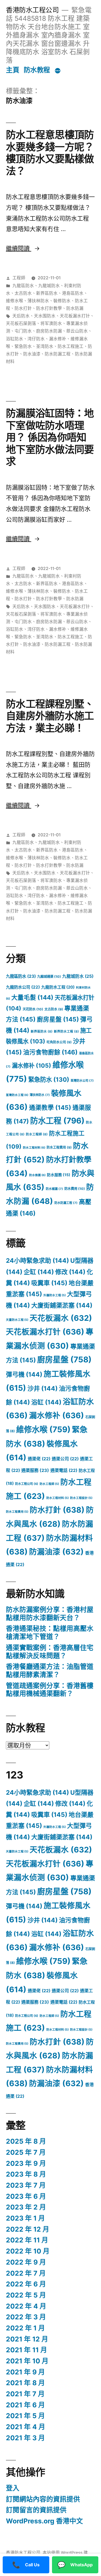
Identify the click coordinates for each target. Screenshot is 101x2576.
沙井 (43, 1389)
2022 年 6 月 (26, 2284)
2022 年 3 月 (26, 2317)
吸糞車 (49, 1283)
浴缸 (46, 1402)
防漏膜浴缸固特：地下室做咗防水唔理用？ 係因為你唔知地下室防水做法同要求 (50, 437)
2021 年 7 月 (25, 2394)
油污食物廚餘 (50, 1052)
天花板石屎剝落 (21, 323)
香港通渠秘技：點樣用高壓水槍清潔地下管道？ (50, 1633)
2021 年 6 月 (25, 2405)
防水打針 (23, 308)
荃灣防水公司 (82, 1081)
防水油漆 (32, 354)
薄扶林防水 (38, 301)
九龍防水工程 (58, 987)
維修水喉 (15, 301)
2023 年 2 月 (26, 2207)
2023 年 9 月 (26, 2163)
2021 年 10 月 (27, 2361)
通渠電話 (64, 1470)
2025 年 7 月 (26, 2152)
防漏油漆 (56, 1552)
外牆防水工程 (55, 1295)
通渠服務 (35, 1470)
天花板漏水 (61, 1318)
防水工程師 (37, 1134)
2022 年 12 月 (28, 2229)
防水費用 (75, 1189)
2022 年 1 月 (25, 2328)
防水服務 (59, 1175)
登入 (13, 2488)
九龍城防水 (49, 286)
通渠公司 (65, 1459)
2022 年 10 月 (28, 2251)
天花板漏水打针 (75, 316)
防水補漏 (54, 1189)
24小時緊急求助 (37, 1261)
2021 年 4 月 (26, 2427)
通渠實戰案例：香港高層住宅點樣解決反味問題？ (50, 1652)
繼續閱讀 (23, 248)
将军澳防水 (51, 323)
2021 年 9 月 (25, 2372)
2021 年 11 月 (27, 2350)
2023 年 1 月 (25, 2218)
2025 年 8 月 (26, 2141)
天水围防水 (45, 316)
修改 (70, 1272)
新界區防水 (47, 293)
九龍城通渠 (49, 977)
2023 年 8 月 (26, 2174)
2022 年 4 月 (26, 2306)
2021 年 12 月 (27, 2339)
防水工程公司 (27, 1484)
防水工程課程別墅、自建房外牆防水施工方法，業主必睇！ (50, 716)
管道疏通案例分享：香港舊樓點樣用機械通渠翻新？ (50, 1690)
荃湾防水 (45, 346)
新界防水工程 (66, 1031)
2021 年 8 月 (25, 2383)
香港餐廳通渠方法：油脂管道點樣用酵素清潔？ (50, 1671)
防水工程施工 (71, 346)
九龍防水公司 (23, 987)
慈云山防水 (77, 331)
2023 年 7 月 (26, 2185)
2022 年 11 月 (27, 2240)
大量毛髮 (32, 997)
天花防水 (33, 1009)
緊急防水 (23, 346)
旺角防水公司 (59, 1042)
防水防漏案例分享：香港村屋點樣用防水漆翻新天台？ (50, 1614)
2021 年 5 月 (25, 2416)
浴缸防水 (15, 339)
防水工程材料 (34, 1148)
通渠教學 (50, 1107)
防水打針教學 (49, 308)
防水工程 (57, 1121)
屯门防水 (23, 331)
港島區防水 (73, 293)
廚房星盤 (58, 1019)
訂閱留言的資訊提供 (36, 2510)
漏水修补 (58, 339)
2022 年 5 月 (26, 2295)
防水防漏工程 (58, 354)
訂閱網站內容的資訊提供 (43, 2499)
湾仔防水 (36, 339)
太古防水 (23, 293)
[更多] (58, 71)
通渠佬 (39, 1459)
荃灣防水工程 (17, 1095)
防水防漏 (75, 308)
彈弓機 (24, 1374)
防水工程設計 (81, 1498)
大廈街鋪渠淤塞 (62, 1305)
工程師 (19, 278)
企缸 (39, 1272)
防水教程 (37, 70)
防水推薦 (37, 1175)
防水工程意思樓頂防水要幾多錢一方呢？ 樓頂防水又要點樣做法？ (50, 153)
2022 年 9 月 (26, 2262)
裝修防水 (62, 301)
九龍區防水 (23, 286)
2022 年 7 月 (26, 2273)
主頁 (13, 70)
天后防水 (21, 316)
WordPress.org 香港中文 (44, 2521)
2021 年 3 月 (25, 2438)
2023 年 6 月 (26, 2196)
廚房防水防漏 (49, 331)
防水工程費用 (59, 1147)
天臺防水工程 (17, 1320)
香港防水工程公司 (32, 10)
